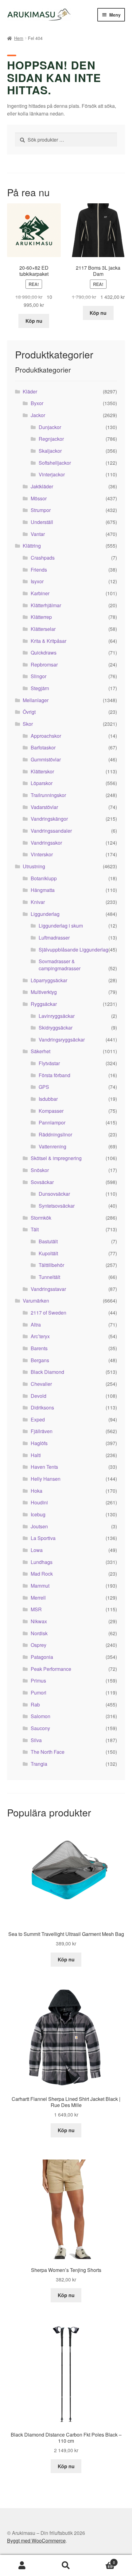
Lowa (37, 1550)
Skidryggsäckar (56, 1028)
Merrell (38, 1598)
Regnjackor (51, 439)
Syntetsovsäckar (57, 1206)
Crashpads (43, 558)
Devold (39, 1396)
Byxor (37, 403)
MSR (36, 1609)
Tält (35, 1229)
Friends (39, 570)
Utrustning (34, 866)
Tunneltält (49, 1277)
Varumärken (36, 1301)
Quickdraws (44, 653)
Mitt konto (22, 2566)
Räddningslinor (55, 1134)
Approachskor (46, 736)
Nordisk (39, 1633)
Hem (19, 38)
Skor (28, 724)
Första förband (54, 1075)
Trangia (39, 1764)
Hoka (37, 1491)
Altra (36, 1325)
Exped (38, 1419)
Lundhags (42, 1562)
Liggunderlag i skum (61, 926)
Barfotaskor (43, 747)
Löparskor (42, 783)
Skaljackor (50, 451)
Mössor (39, 498)
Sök (66, 2566)
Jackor (38, 415)
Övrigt (29, 712)
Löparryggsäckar (49, 980)
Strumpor (41, 510)
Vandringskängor (49, 819)
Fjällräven (42, 1431)
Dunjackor (50, 427)
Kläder (30, 391)
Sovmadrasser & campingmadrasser (60, 965)
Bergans (40, 1360)
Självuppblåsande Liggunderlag (74, 950)
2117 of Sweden (49, 1313)
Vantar (38, 534)
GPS (44, 1087)
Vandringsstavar (48, 1289)
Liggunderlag (45, 914)
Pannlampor (52, 1122)
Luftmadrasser (54, 938)
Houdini (39, 1502)
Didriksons (42, 1407)
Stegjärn (40, 688)
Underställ (42, 522)
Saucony (40, 1728)
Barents (39, 1348)
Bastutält (48, 1241)
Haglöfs (39, 1443)
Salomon (41, 1716)
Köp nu (34, 321)
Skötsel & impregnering (56, 1158)
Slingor (39, 676)
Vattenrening (52, 1146)
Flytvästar (49, 1063)
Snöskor (40, 1170)
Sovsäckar (42, 1182)
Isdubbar (48, 1099)
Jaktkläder (42, 486)
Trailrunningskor (48, 795)
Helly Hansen (46, 1479)
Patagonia (42, 1657)
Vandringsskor (46, 843)
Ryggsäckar (44, 1004)
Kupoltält (48, 1253)
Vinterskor (42, 854)
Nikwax (39, 1621)
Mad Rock (42, 1574)
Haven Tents (44, 1467)
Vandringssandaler (51, 831)
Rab (35, 1704)
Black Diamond (47, 1372)
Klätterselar (43, 629)
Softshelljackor (55, 463)
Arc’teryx (40, 1336)
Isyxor (37, 581)
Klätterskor (42, 771)
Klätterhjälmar (46, 605)
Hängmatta (43, 890)
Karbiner (40, 593)
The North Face (48, 1752)
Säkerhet (41, 1051)
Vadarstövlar (44, 807)
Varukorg (102, 2560)
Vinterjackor (52, 474)
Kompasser (51, 1111)
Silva (36, 1740)
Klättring (32, 546)
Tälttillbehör (51, 1265)
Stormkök (41, 1218)
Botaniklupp (44, 878)
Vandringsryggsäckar (62, 1040)
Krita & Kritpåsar (49, 641)
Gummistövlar (46, 759)
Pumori (39, 1693)
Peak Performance (51, 1669)
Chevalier (41, 1384)
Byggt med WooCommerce (36, 2541)
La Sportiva (43, 1538)
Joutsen (39, 1526)
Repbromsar (44, 665)
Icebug (38, 1514)
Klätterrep (41, 617)
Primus (38, 1681)
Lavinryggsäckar (57, 1016)
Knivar (38, 902)
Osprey (39, 1645)
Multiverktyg (44, 992)
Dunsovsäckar (54, 1194)
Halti (36, 1455)
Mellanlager (36, 700)
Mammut (40, 1586)
